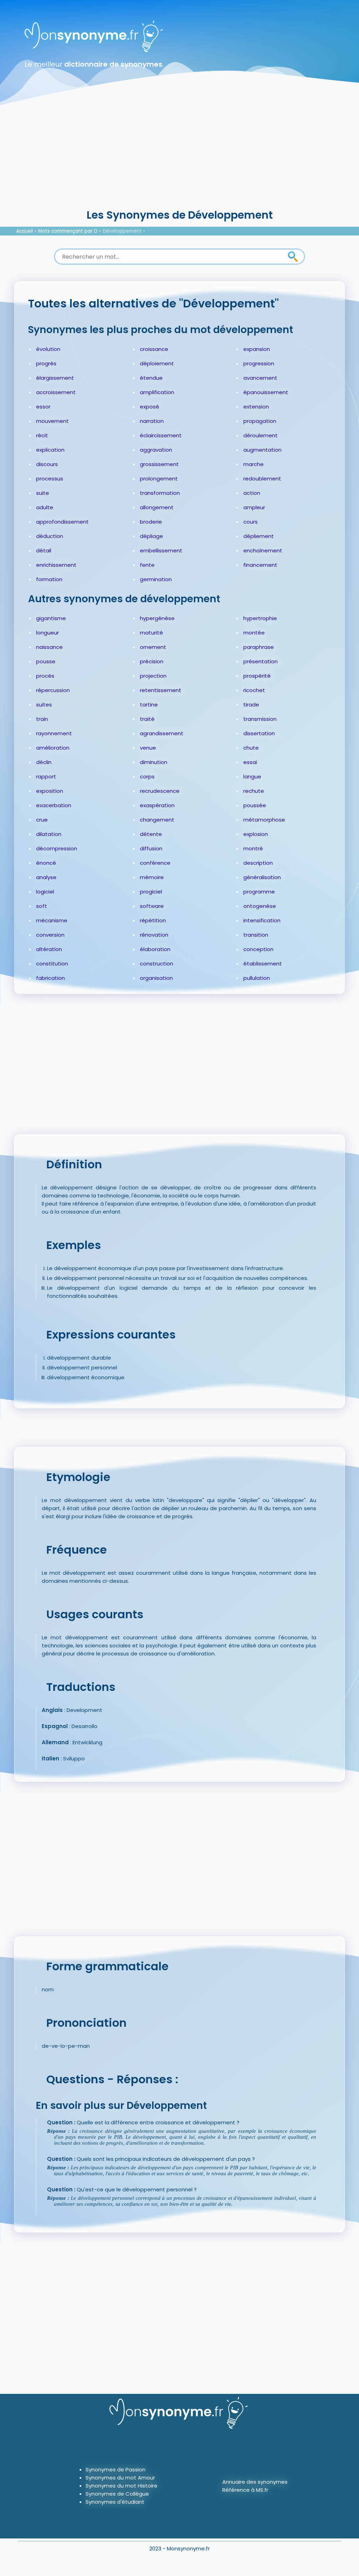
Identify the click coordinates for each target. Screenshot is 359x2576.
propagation (260, 421)
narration (152, 421)
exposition (50, 791)
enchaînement (263, 550)
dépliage (151, 536)
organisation (156, 978)
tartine (149, 705)
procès (45, 676)
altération (49, 949)
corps (147, 776)
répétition (153, 920)
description (258, 863)
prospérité (257, 676)
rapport (46, 776)
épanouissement (266, 392)
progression (259, 363)
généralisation (262, 877)
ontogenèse (260, 906)
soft (42, 906)
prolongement (159, 479)
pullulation (257, 978)
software (152, 906)
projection (153, 676)
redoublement (262, 479)
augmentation (262, 450)
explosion (256, 834)
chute (251, 748)
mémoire (152, 877)
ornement (153, 647)
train (42, 719)
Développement (122, 231)
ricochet (254, 690)
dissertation (259, 733)
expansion (257, 349)
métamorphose (264, 820)
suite (43, 493)
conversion (50, 935)
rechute (254, 791)
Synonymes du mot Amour (120, 2478)
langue (252, 776)
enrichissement (56, 565)
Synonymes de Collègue (117, 2494)
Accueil (25, 231)
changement (157, 820)
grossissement (159, 464)
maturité (151, 633)
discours (47, 464)
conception (258, 949)
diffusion (151, 848)
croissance (154, 349)
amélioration (53, 748)
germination (156, 579)
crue (42, 820)
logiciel (45, 892)
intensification (262, 920)
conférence (155, 863)
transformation (160, 493)
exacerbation (54, 805)
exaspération (157, 805)
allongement (157, 507)
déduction (50, 536)
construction (157, 964)
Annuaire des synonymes (255, 2482)
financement (260, 565)
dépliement (259, 536)
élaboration (155, 949)
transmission (260, 719)
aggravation (156, 450)
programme (259, 892)
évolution (48, 349)
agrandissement (162, 733)
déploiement (157, 363)
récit (42, 435)
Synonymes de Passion (116, 2469)
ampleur (254, 507)
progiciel (151, 892)
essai (250, 762)
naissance (49, 647)
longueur (48, 633)
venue (148, 748)
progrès (46, 363)
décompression (57, 848)
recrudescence (160, 791)
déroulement (260, 435)
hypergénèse (157, 618)
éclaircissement (161, 435)
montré (253, 848)
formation (49, 579)
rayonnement (54, 733)
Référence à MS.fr (245, 2490)
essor (43, 407)
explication (50, 450)
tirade (251, 705)
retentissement (161, 690)
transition (256, 935)
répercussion (53, 690)
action (252, 493)
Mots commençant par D (68, 231)
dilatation (49, 834)
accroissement (56, 392)
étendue (151, 378)
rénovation (154, 935)
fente (147, 565)
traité (147, 719)
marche (253, 464)
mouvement (52, 421)
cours (250, 522)
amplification (157, 392)
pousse (46, 661)
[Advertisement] (179, 154)
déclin (44, 762)
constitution (52, 964)
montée (254, 633)
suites (44, 705)
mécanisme (52, 920)
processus (50, 479)
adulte (45, 507)
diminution (154, 762)
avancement (260, 378)
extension (256, 407)
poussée (255, 805)
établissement (263, 964)
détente (151, 834)
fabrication (50, 978)
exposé (150, 407)
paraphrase (259, 647)
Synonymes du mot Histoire (121, 2486)
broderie (151, 522)
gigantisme (51, 618)
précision (152, 661)
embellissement (161, 550)
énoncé (46, 863)
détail (44, 550)
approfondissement (62, 522)
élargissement (55, 378)
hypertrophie (260, 618)
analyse (46, 877)
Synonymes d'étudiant (115, 2502)
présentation (260, 661)
